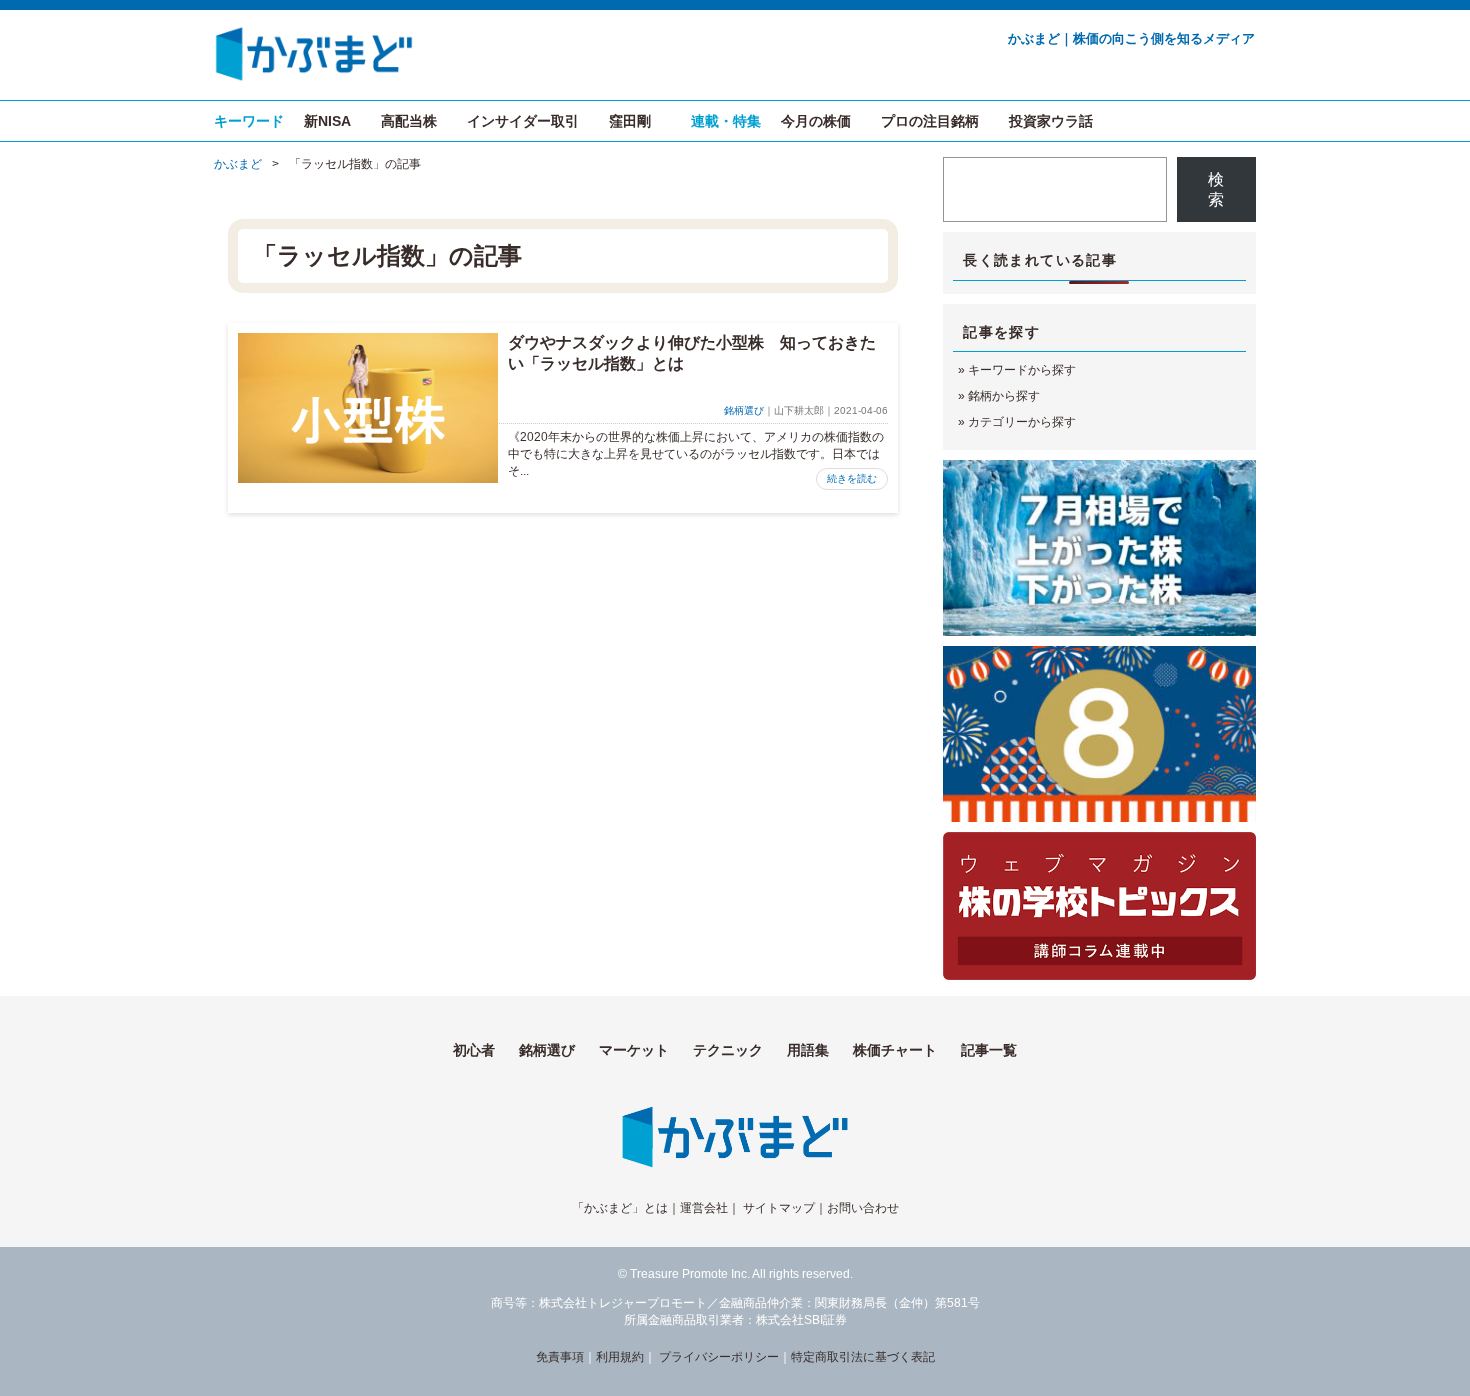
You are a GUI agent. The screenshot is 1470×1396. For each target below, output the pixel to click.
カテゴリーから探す (1022, 422)
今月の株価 (816, 121)
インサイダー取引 (523, 121)
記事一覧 (989, 1050)
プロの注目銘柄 (930, 121)
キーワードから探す (1022, 370)
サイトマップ (779, 1208)
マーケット (634, 1050)
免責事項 (560, 1357)
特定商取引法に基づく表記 (863, 1357)
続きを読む (852, 478)
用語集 (808, 1050)
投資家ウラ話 (1051, 121)
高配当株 (409, 121)
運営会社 (704, 1208)
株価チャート (895, 1050)
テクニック (728, 1050)
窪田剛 (630, 121)
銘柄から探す (1004, 396)
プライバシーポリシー (719, 1357)
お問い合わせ (863, 1208)
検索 (1216, 189)
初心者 (474, 1050)
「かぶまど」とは (620, 1208)
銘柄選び (744, 410)
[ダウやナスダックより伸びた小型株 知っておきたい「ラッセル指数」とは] (368, 408)
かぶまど (238, 164)
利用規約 (620, 1357)
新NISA (327, 121)
